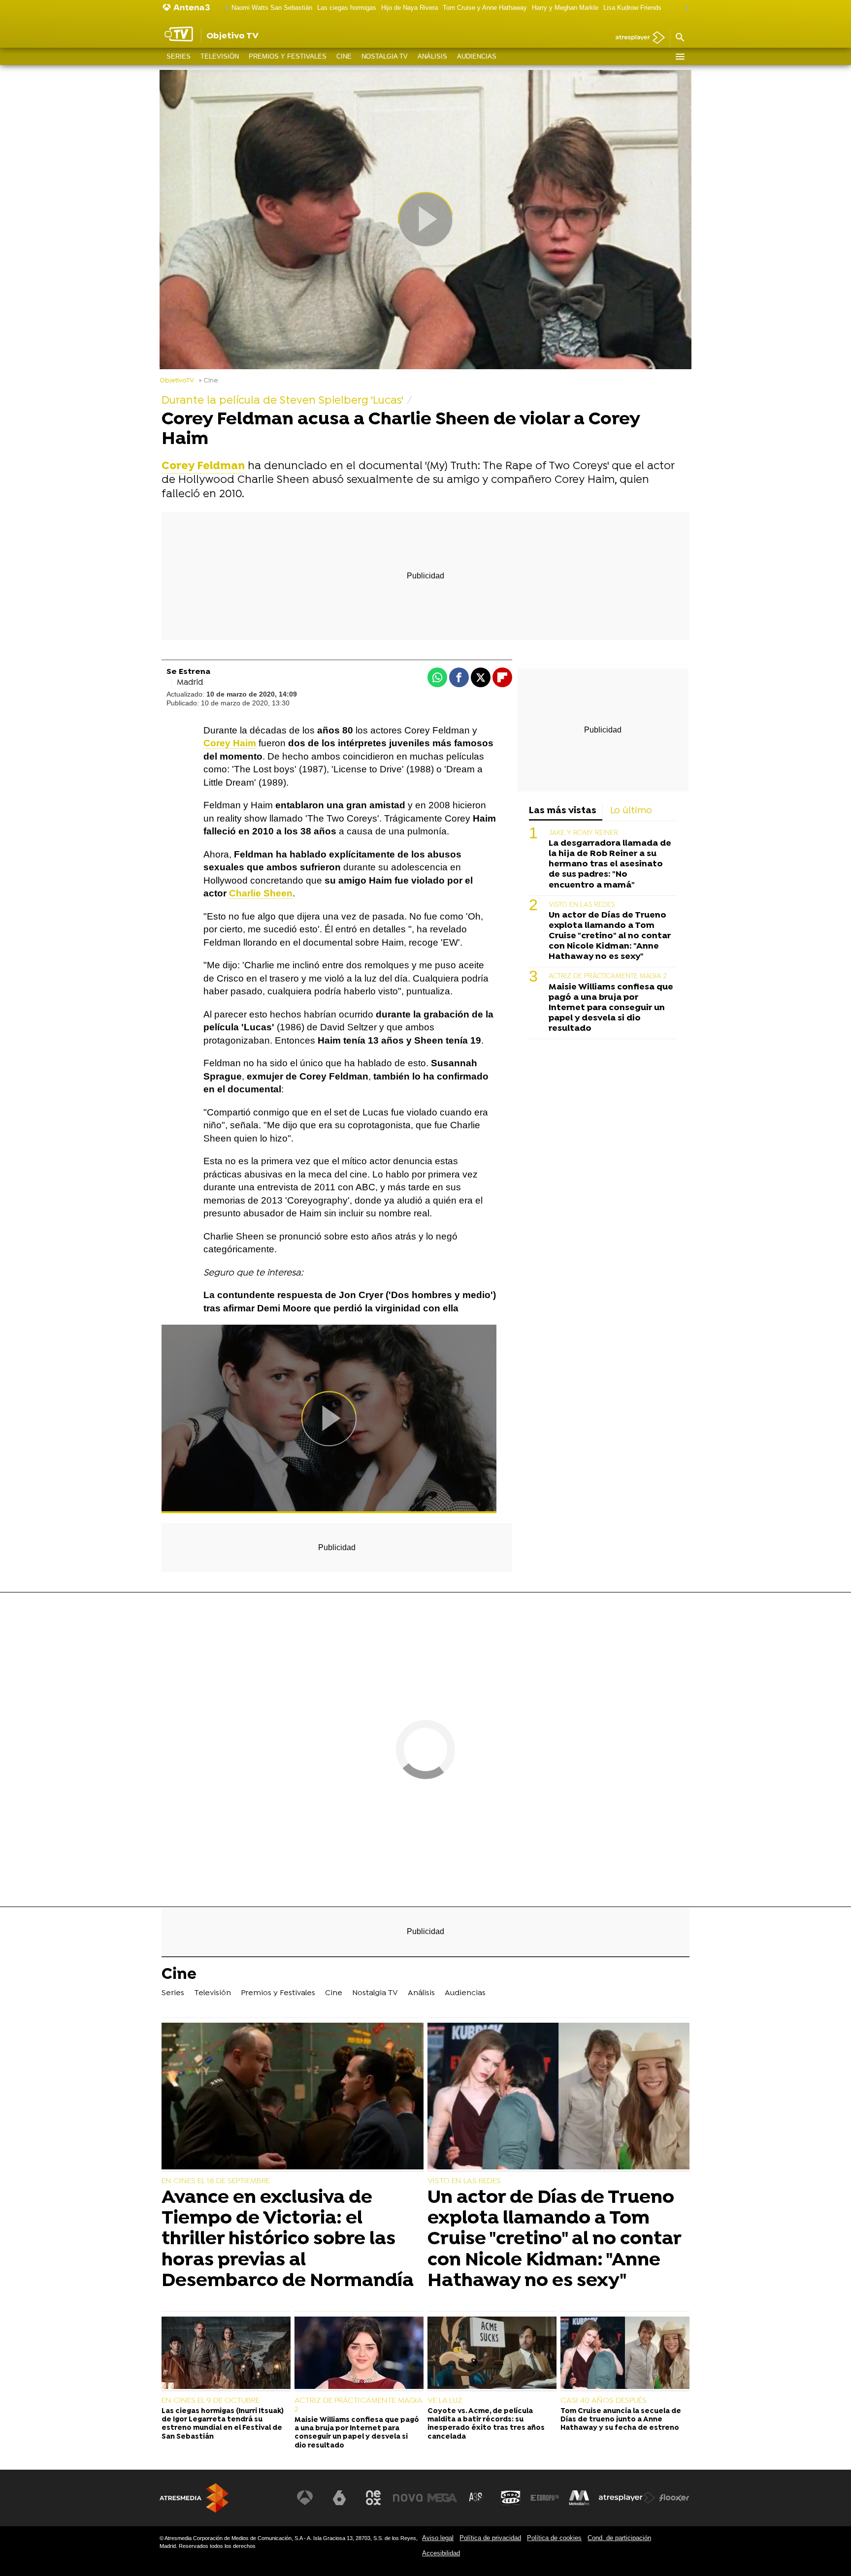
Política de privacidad (490, 2538)
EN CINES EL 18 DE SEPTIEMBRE (216, 2181)
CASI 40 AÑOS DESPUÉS (604, 2401)
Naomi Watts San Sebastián (272, 8)
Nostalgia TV (385, 56)
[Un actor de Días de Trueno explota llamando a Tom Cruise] (558, 2097)
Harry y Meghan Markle (565, 8)
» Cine (209, 381)
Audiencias (477, 56)
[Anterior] (224, 8)
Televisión (220, 56)
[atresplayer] (637, 38)
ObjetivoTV (177, 381)
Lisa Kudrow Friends (632, 8)
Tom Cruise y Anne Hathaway (485, 8)
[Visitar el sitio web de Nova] (408, 2498)
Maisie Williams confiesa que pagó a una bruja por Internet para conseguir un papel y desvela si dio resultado (611, 1008)
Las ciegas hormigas (347, 8)
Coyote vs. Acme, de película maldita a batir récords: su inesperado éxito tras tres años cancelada (486, 2424)
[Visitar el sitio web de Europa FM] (545, 2498)
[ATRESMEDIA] (194, 2498)
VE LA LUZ (445, 2401)
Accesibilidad (441, 2553)
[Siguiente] (685, 8)
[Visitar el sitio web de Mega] (442, 2498)
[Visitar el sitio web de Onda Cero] (511, 2498)
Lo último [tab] (631, 811)
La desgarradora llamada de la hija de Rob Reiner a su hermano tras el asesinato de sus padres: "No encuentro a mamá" (610, 864)
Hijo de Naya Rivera (409, 8)
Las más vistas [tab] (563, 811)
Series (179, 56)
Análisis (432, 56)
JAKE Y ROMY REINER (583, 833)
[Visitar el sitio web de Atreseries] (476, 2498)
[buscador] (680, 38)
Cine (344, 56)
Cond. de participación (619, 2538)
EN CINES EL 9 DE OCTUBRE (211, 2401)
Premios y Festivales (288, 56)
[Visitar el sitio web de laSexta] (339, 2498)
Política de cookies (554, 2538)
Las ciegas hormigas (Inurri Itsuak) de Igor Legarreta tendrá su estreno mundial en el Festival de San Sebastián (223, 2424)
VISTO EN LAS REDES (582, 905)
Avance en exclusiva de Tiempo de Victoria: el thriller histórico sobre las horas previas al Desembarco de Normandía (288, 2240)
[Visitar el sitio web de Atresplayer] (627, 2498)
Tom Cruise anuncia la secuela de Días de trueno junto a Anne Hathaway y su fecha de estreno (621, 2420)
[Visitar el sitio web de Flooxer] (674, 2498)
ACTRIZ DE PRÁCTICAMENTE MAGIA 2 (608, 976)
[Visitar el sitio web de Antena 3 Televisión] (305, 2498)
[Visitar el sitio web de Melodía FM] (579, 2498)
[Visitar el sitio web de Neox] (373, 2498)
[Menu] (680, 57)
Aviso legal (438, 2538)
